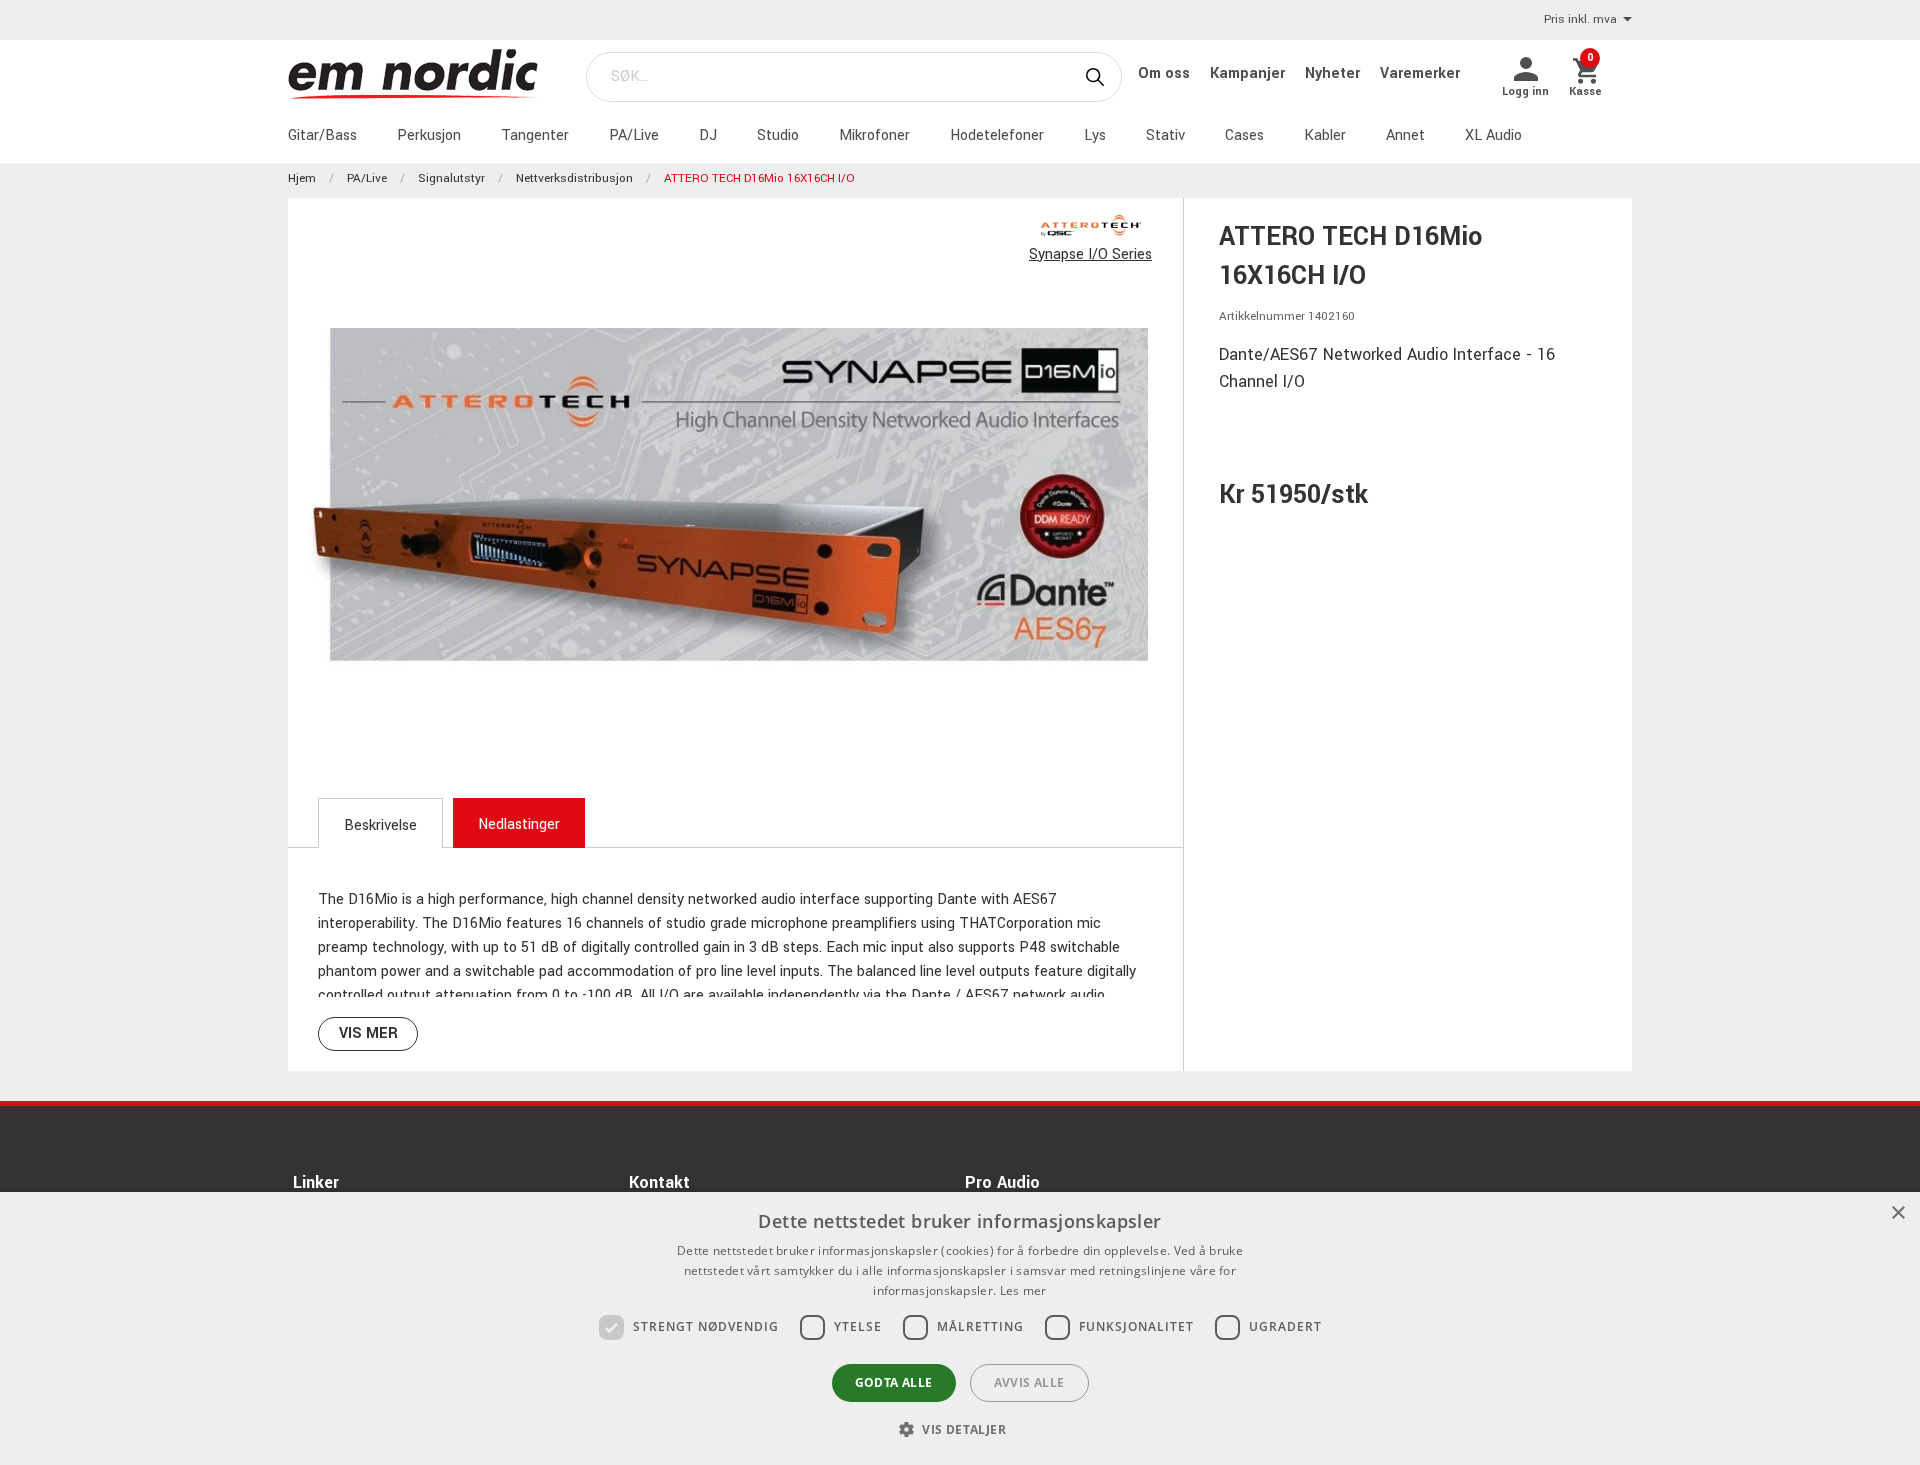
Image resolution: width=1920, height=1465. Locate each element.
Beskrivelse (380, 825)
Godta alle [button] (894, 1382)
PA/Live (634, 135)
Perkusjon (429, 135)
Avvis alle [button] (1029, 1382)
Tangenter (535, 135)
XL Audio (1493, 135)
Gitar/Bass (322, 135)
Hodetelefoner (997, 135)
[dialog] (960, 1328)
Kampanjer (1249, 73)
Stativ (1165, 135)
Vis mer (368, 1033)
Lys (1095, 135)
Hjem (302, 178)
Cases (1244, 135)
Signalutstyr (451, 178)
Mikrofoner (874, 135)
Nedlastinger (519, 824)
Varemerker (1420, 73)
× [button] (1897, 1213)
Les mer (1023, 1290)
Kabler (1325, 135)
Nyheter (1334, 73)
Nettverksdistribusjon (574, 178)
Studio (778, 135)
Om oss (1166, 73)
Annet (1405, 135)
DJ (708, 135)
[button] (960, 1429)
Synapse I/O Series (1090, 254)
